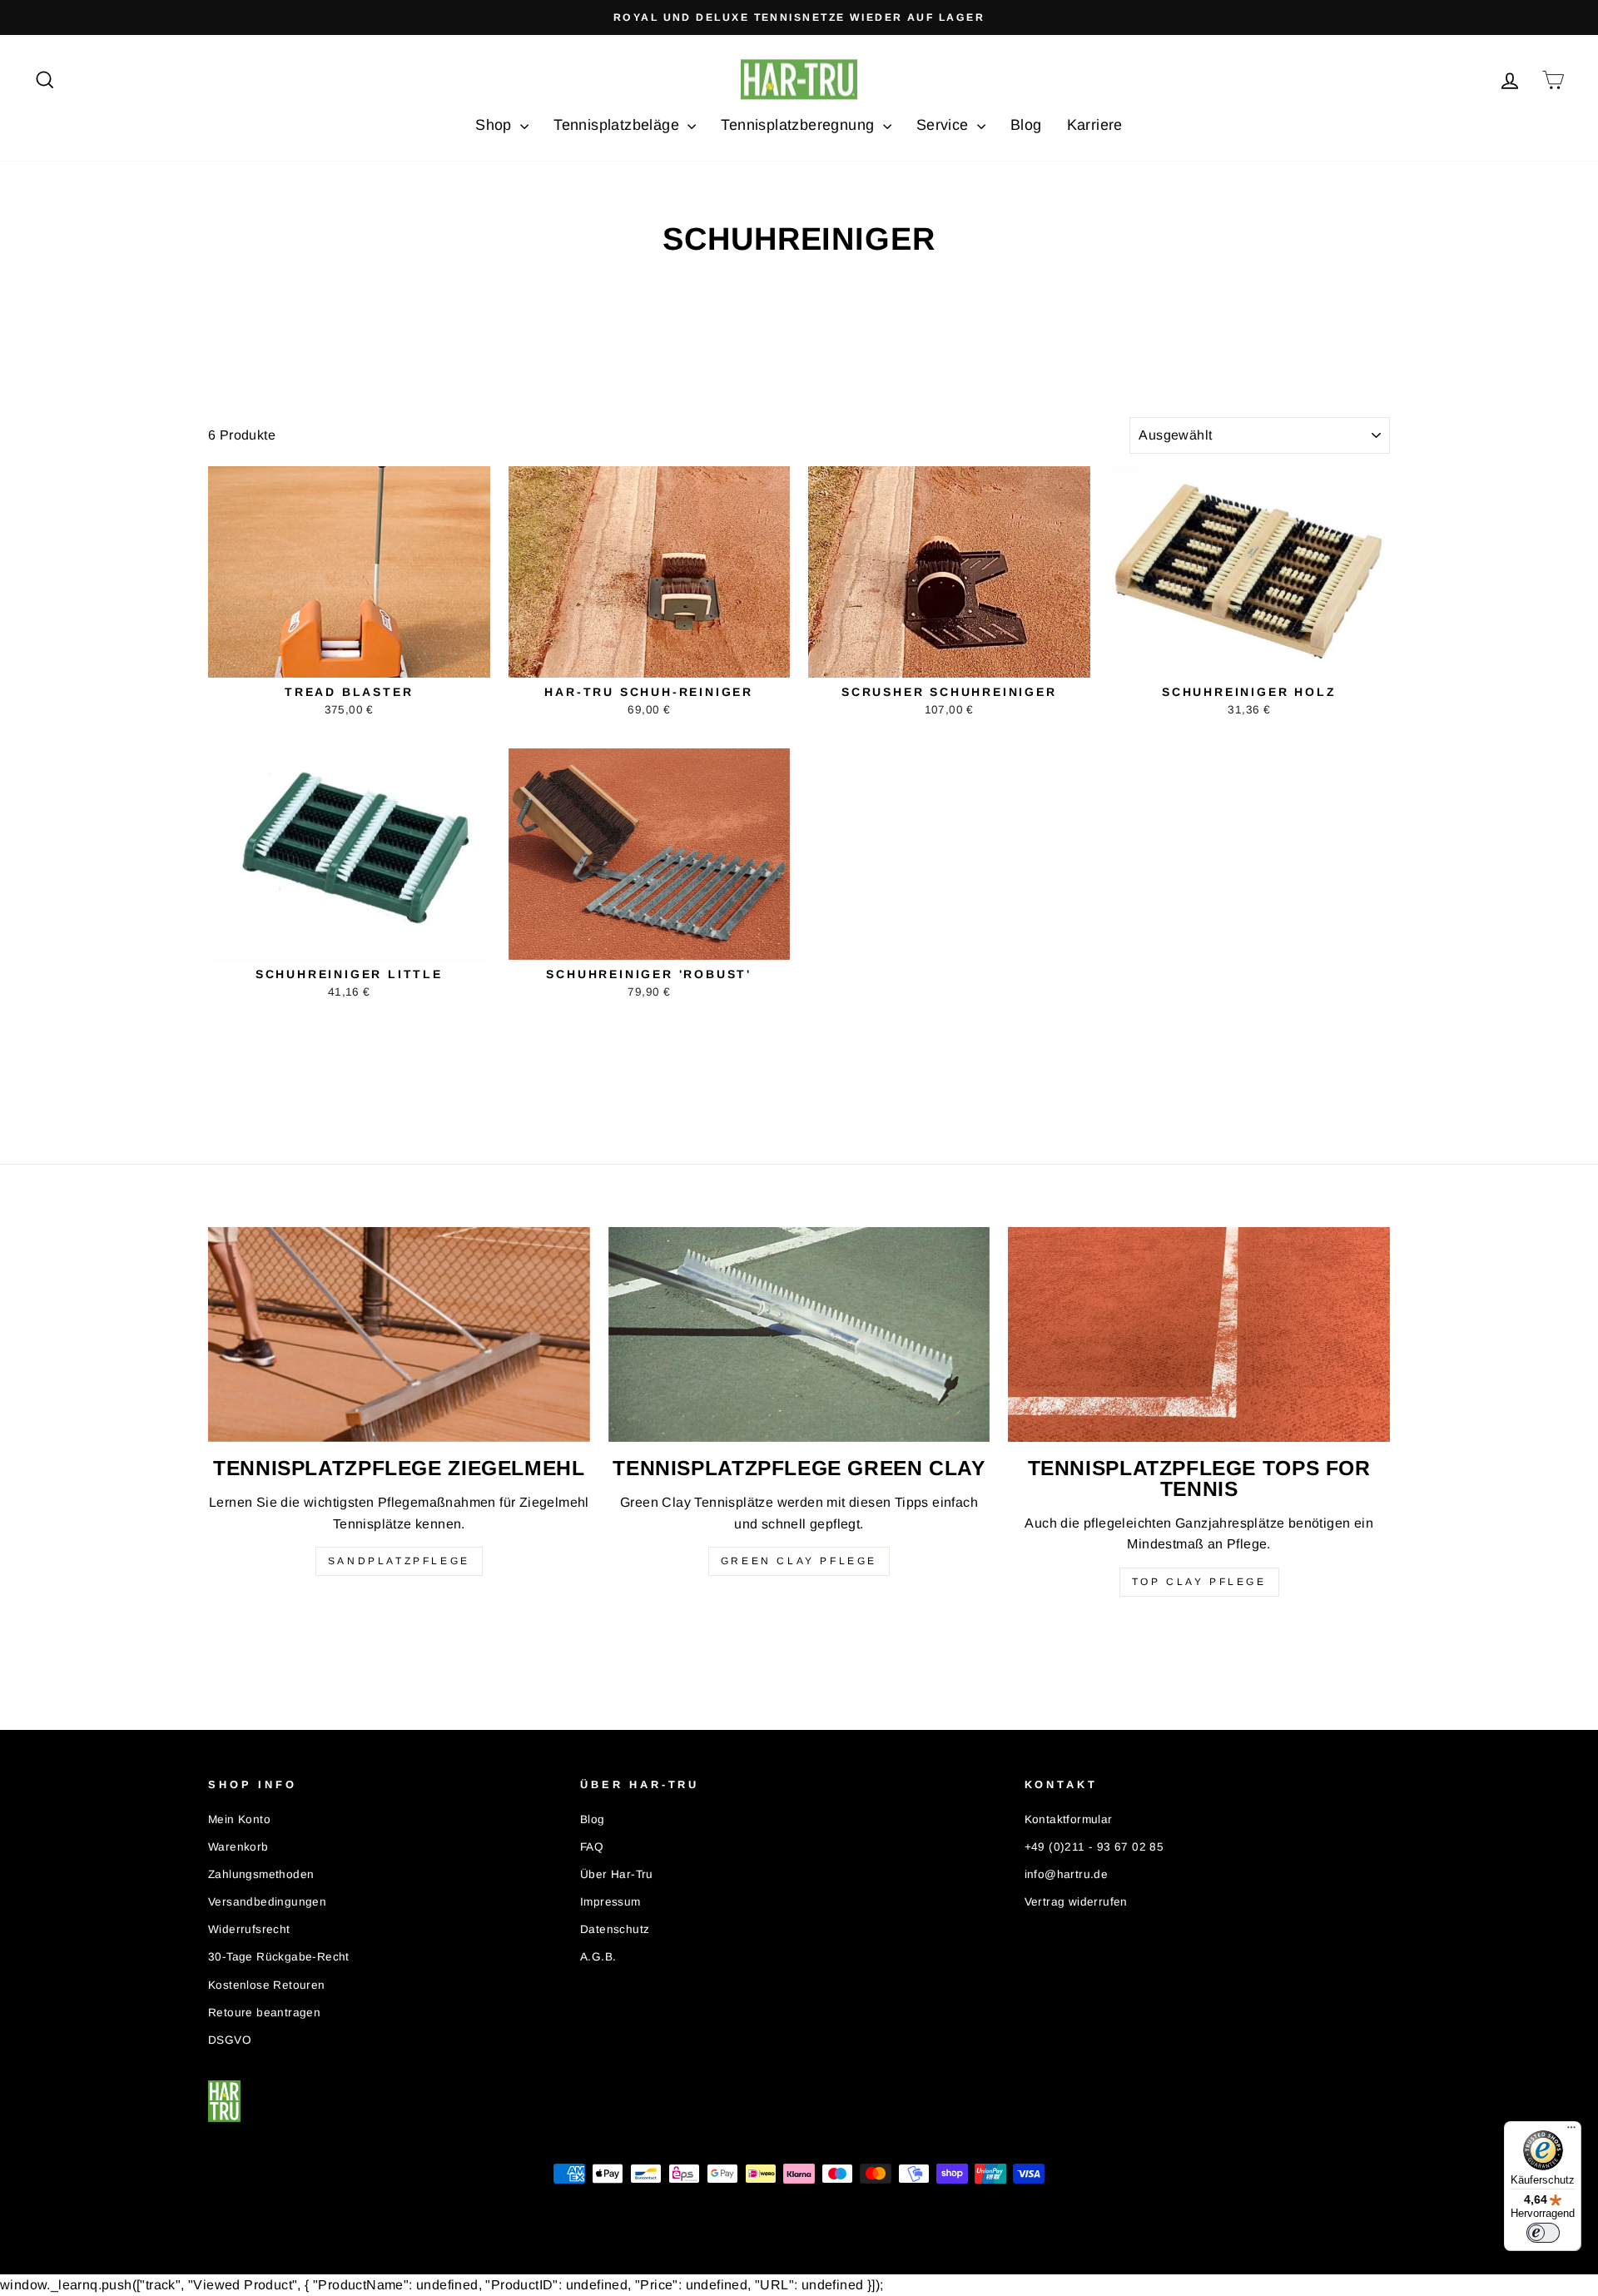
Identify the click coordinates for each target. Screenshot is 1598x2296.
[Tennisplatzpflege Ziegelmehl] (399, 1334)
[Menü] (1571, 2131)
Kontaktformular (1069, 1819)
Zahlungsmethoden (261, 1874)
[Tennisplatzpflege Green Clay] (799, 1334)
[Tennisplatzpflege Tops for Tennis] (1199, 1334)
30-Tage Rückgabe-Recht (279, 1957)
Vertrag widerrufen (1076, 1902)
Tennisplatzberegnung (799, 125)
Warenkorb (238, 1847)
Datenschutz (615, 1929)
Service (945, 125)
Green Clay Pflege (799, 1561)
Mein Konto (239, 1819)
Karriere (1095, 125)
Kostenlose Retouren (267, 1985)
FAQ (592, 1847)
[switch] (1543, 2233)
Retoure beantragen (264, 2013)
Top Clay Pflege (1199, 1582)
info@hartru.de (1067, 1874)
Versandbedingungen (267, 1902)
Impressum (610, 1902)
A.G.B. (598, 1957)
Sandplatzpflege (399, 1561)
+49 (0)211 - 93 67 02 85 (1094, 1847)
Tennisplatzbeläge (618, 125)
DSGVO (230, 2040)
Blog (1026, 125)
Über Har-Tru (617, 1874)
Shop (496, 125)
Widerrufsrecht (249, 1929)
